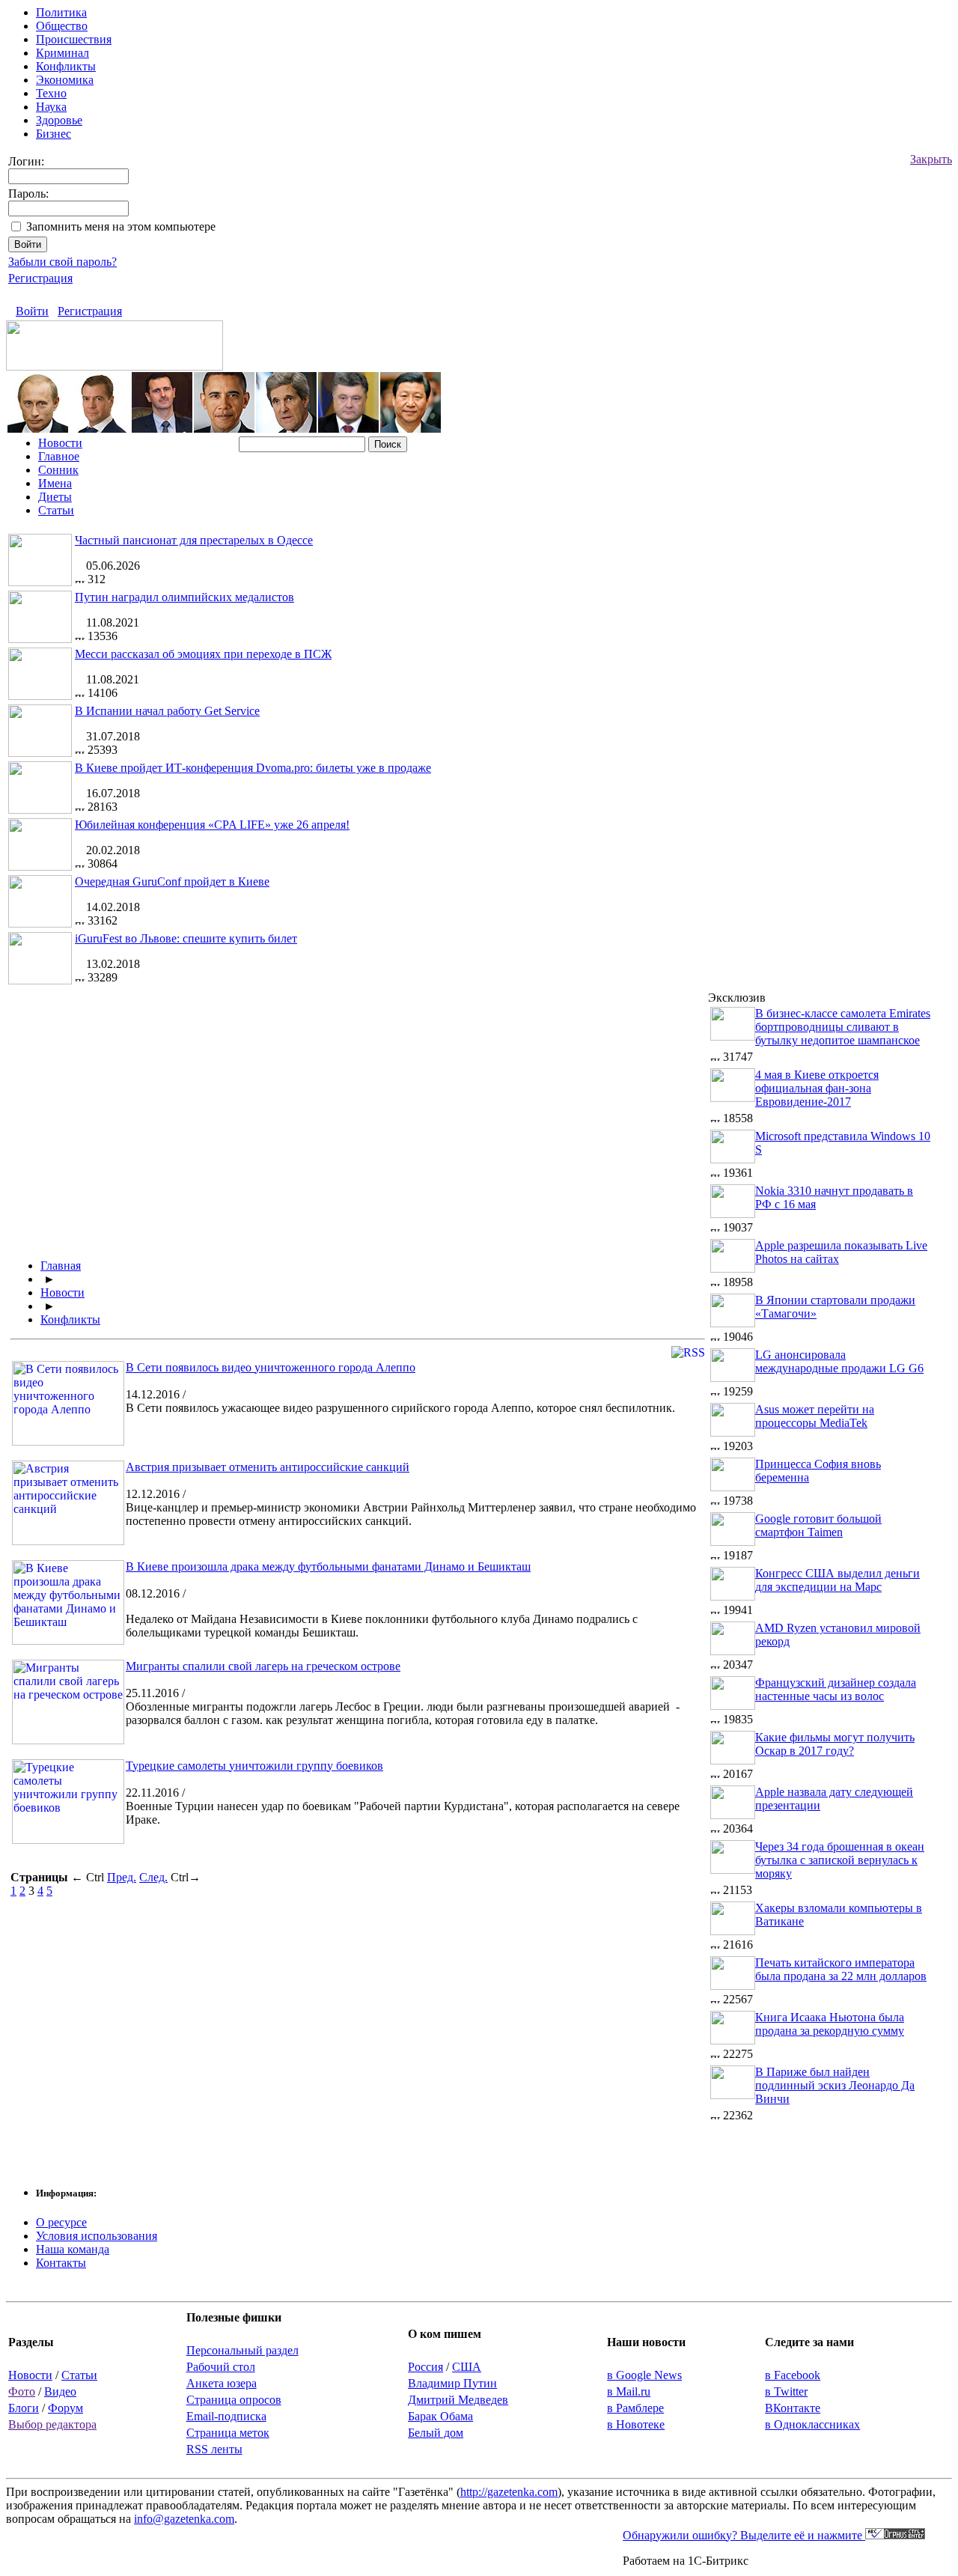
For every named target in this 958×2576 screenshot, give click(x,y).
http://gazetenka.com (509, 2492)
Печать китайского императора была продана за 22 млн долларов (841, 1969)
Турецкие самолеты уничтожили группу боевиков (254, 1766)
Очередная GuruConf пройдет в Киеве (172, 881)
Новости (60, 443)
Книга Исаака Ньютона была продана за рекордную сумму (830, 2024)
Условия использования (97, 2236)
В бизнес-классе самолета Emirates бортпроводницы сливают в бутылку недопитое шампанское (843, 1027)
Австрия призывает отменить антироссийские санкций (268, 1467)
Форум (65, 2408)
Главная (61, 1266)
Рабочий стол (221, 2367)
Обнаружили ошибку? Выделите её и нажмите (744, 2535)
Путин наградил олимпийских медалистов (184, 597)
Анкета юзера (222, 2383)
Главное (59, 456)
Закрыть (931, 159)
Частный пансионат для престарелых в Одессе (194, 540)
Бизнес (54, 134)
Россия (425, 2367)
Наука (51, 107)
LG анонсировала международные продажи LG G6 (839, 1361)
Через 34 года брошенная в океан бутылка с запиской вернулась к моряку (840, 1860)
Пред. (122, 1877)
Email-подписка (226, 2416)
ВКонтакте (793, 2408)
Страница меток (228, 2433)
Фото (22, 2391)
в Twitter (786, 2391)
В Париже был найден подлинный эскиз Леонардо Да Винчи (835, 2085)
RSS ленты (214, 2449)
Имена (55, 483)
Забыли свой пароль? (62, 262)
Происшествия (74, 39)
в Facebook (793, 2375)
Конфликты (66, 66)
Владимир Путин (452, 2383)
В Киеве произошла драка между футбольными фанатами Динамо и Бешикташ (328, 1566)
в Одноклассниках (812, 2424)
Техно (51, 93)
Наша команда (73, 2249)
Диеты (55, 497)
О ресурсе (61, 2222)
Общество (62, 26)
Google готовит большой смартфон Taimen (818, 1525)
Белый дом (436, 2433)
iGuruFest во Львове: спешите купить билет (186, 938)
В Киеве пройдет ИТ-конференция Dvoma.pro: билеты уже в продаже (253, 768)
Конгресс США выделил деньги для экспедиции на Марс (838, 1580)
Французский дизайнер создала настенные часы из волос (836, 1689)
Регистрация (40, 278)
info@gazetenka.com (184, 2519)
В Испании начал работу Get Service (167, 711)
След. (153, 1877)
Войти (32, 311)
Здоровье (59, 120)
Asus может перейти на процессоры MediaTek (815, 1416)
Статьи (56, 510)
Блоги (24, 2408)
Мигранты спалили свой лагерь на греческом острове (263, 1666)
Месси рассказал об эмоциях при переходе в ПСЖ (203, 654)
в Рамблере (635, 2408)
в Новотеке (636, 2424)
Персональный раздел (242, 2350)
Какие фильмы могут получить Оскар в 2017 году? (835, 1744)
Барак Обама (440, 2416)
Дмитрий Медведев (458, 2400)
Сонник (58, 470)
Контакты (61, 2263)
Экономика (65, 80)
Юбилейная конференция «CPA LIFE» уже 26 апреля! (212, 825)
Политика (61, 12)
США (467, 2367)
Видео (60, 2391)
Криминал (62, 53)
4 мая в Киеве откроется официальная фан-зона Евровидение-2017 (817, 1088)
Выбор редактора (52, 2424)
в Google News (644, 2375)
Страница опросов (234, 2400)
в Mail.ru (629, 2391)
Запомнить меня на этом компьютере (121, 226)
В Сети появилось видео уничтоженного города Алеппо (271, 1367)
